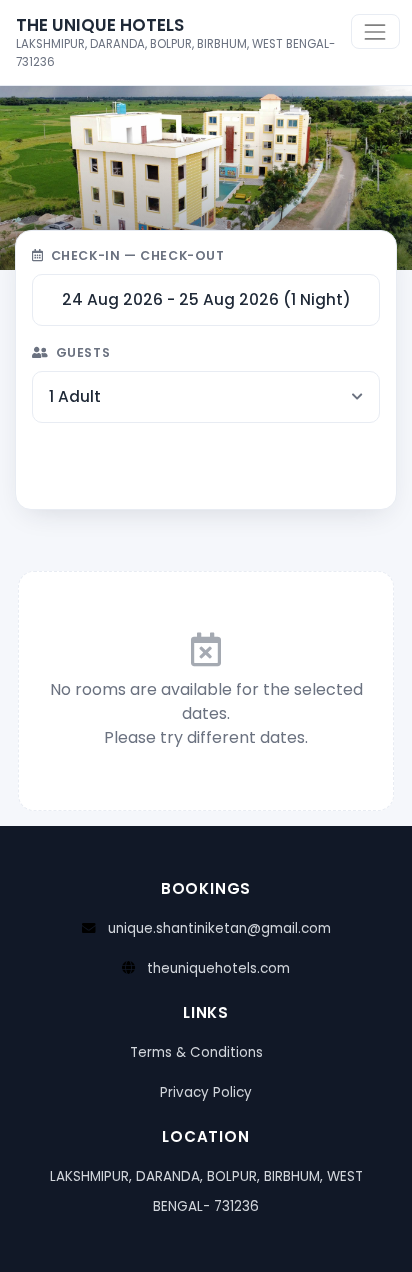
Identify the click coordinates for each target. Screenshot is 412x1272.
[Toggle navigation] (375, 31)
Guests (83, 352)
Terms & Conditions (196, 1052)
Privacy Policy (206, 1092)
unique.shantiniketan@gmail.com (219, 928)
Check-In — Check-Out (138, 255)
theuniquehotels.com (218, 968)
